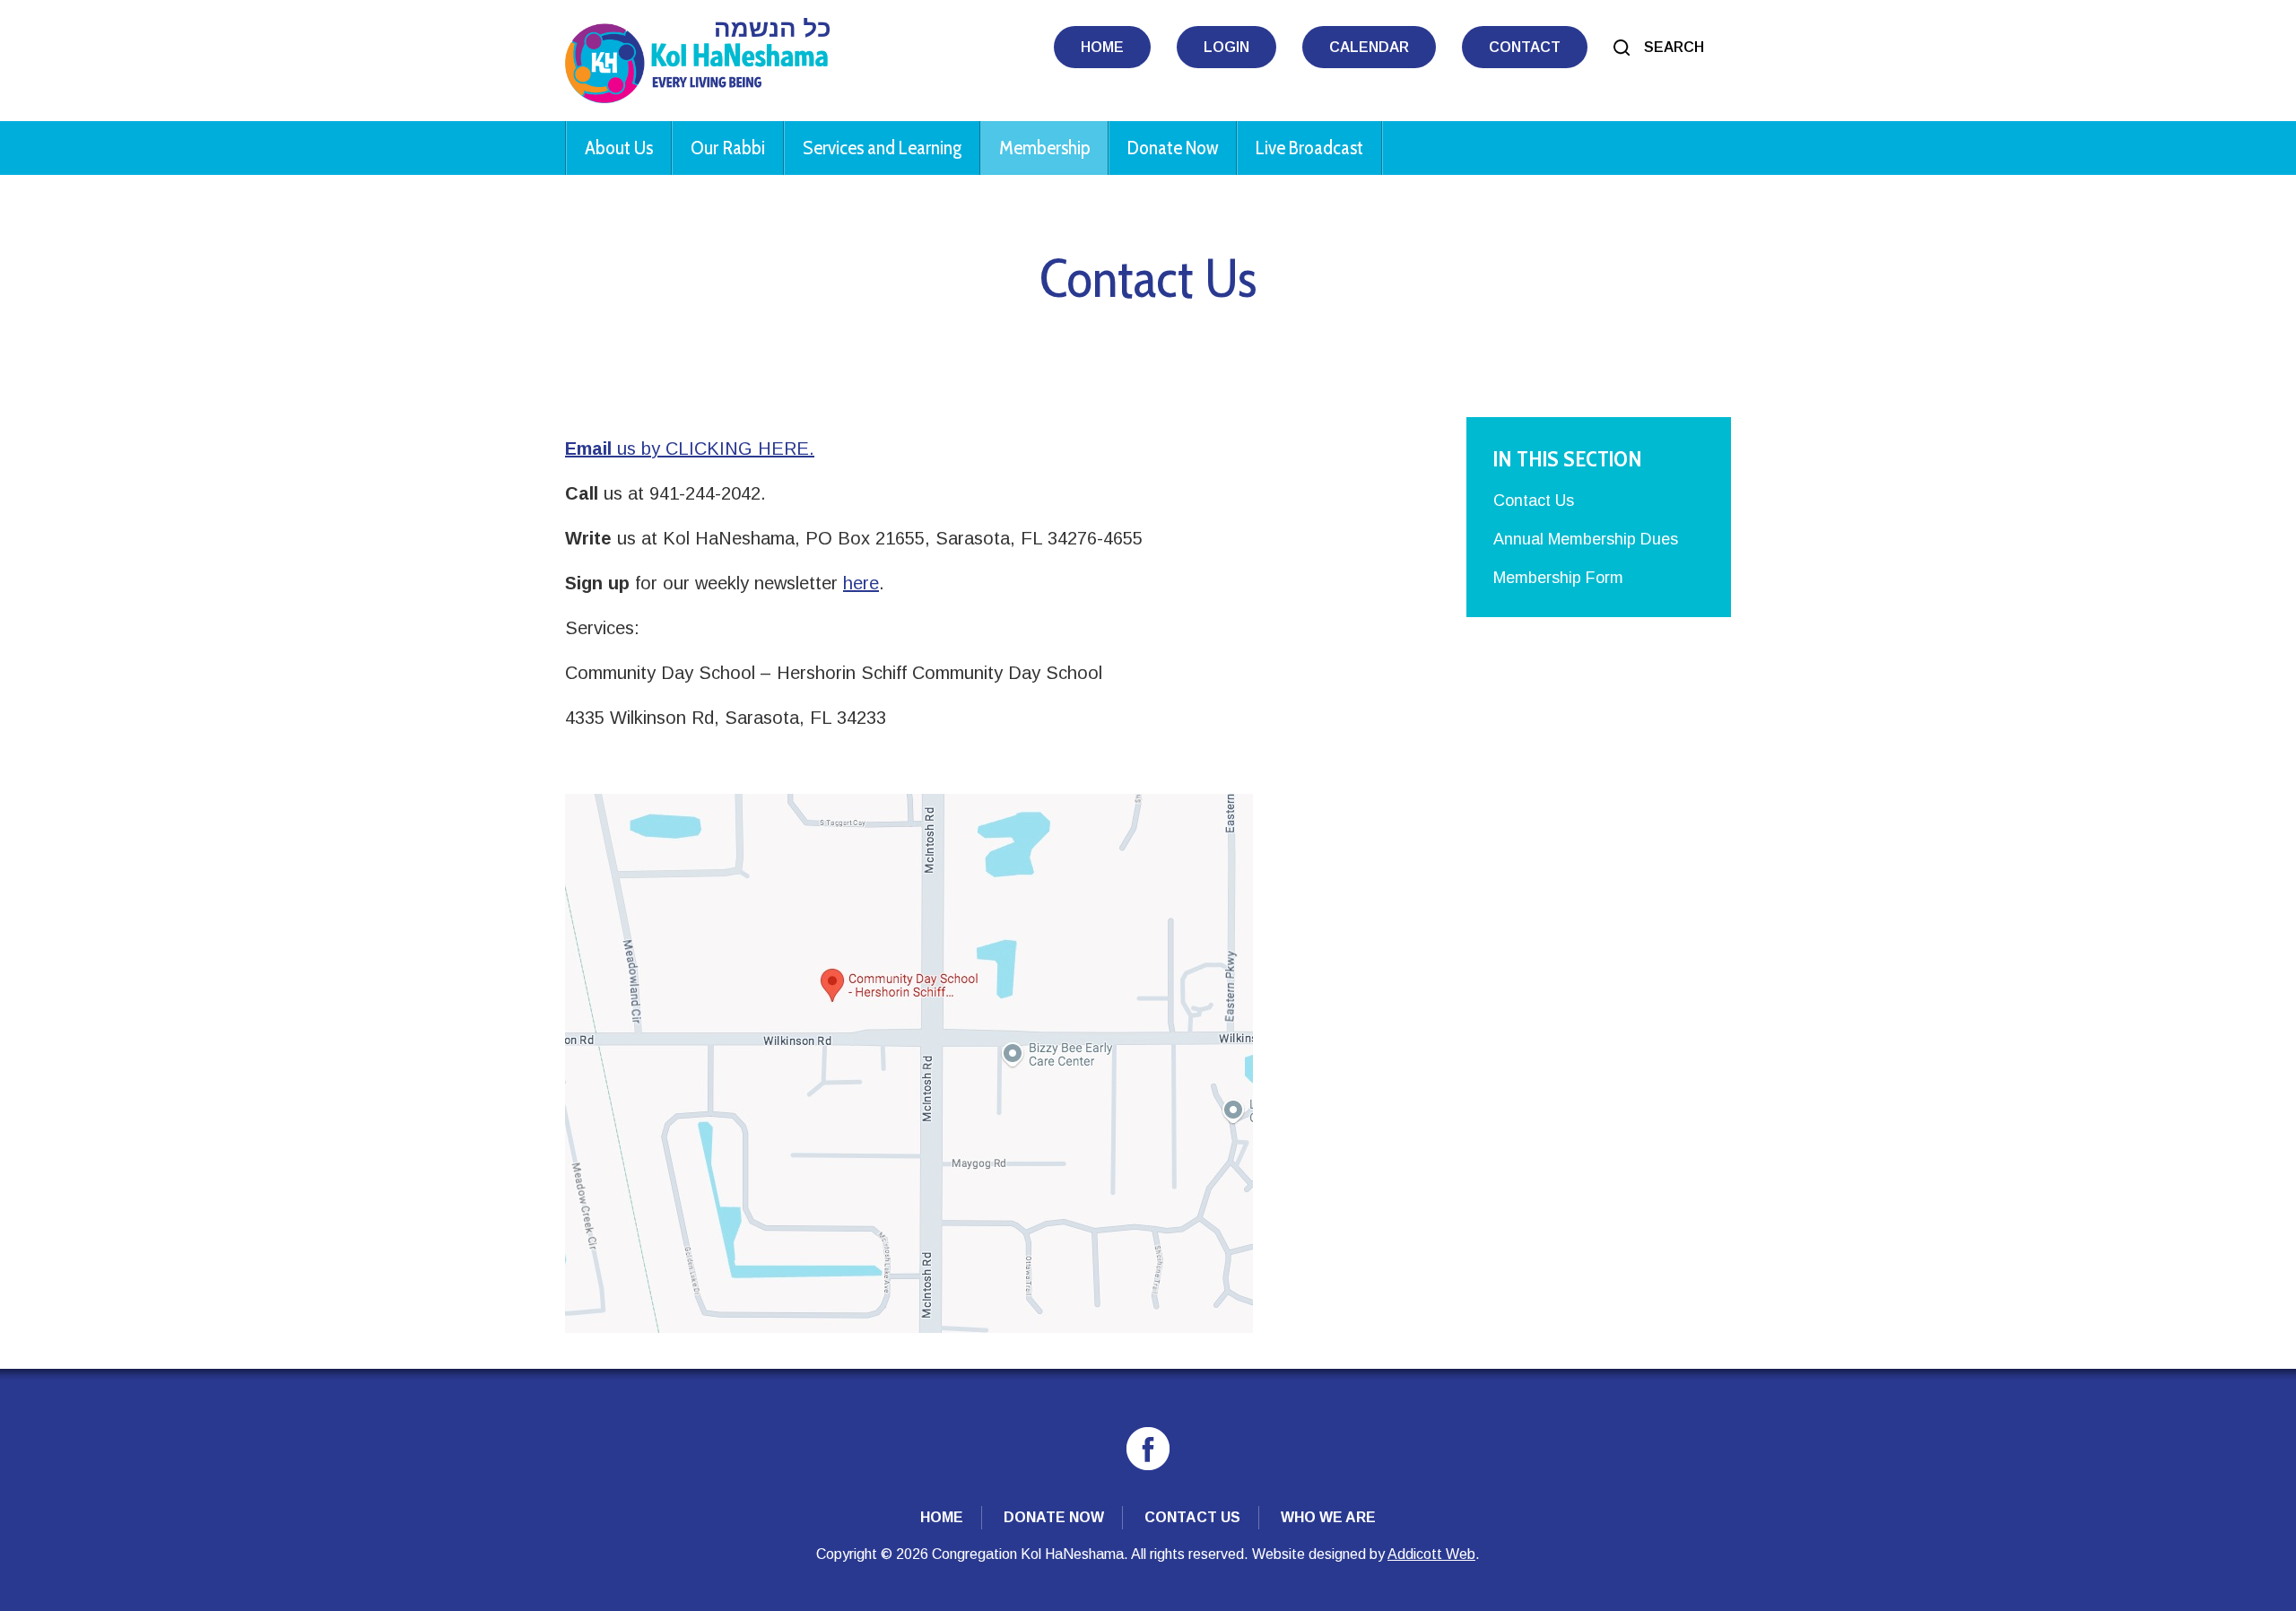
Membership (1044, 148)
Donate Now (1173, 148)
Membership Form (1558, 578)
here (861, 583)
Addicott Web (1431, 1554)
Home (1102, 47)
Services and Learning (882, 148)
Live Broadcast (1309, 148)
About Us (619, 148)
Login (1226, 47)
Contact (1525, 47)
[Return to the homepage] (697, 61)
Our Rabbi (728, 148)
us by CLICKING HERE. (690, 448)
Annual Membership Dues (1586, 539)
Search (1674, 47)
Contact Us (1534, 501)
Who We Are (1328, 1517)
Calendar (1369, 47)
